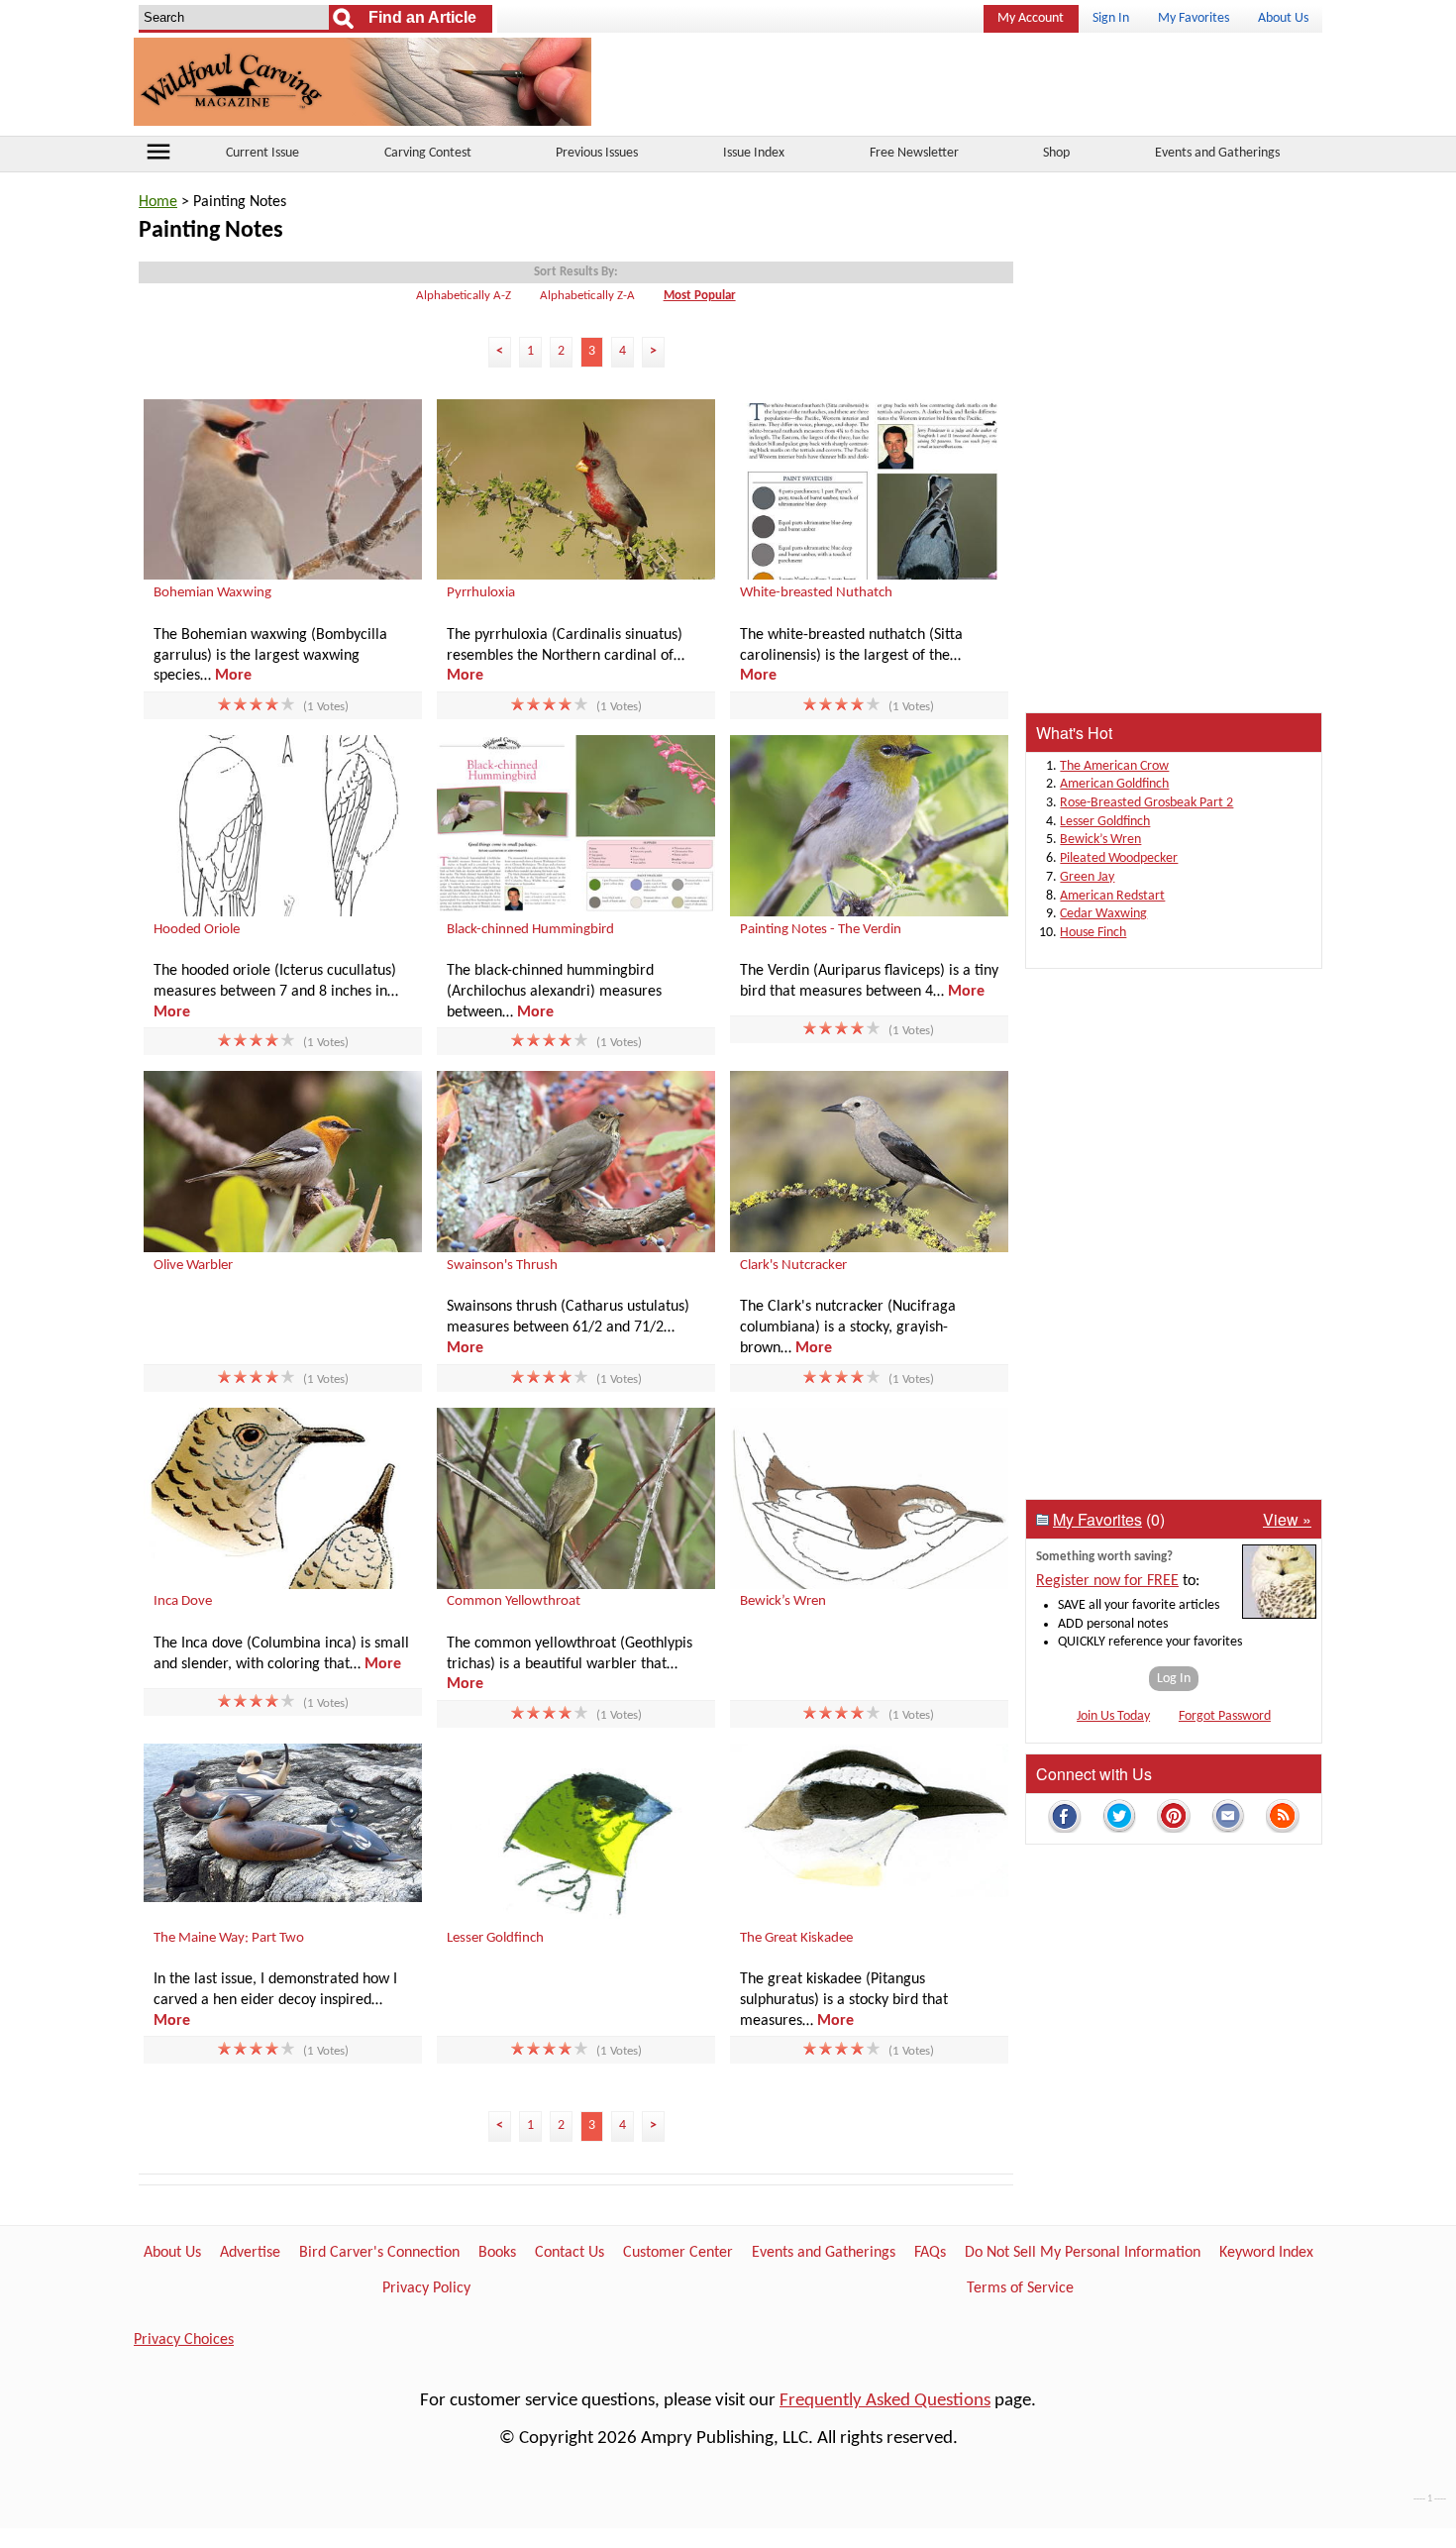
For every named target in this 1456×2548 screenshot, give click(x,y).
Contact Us (570, 2253)
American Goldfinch (1114, 784)
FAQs (930, 2253)
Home (158, 202)
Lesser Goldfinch (495, 1938)
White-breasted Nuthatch (816, 593)
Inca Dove (183, 1601)
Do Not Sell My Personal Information (1083, 2253)
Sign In (1111, 18)
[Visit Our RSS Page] (1283, 1819)
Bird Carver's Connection (379, 2253)
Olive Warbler (193, 1266)
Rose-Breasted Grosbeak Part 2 (1146, 803)
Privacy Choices (184, 2340)
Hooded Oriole (197, 930)
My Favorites (1194, 18)
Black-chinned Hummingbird (530, 930)
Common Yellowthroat (514, 1601)
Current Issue (262, 153)
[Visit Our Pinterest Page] (1174, 1819)
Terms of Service (1020, 2288)
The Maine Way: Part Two (229, 1938)
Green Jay (1087, 877)
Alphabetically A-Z (464, 296)
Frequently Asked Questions (885, 2401)
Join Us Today (1113, 1716)
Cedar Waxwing (1103, 914)
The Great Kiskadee (796, 1938)
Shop (1056, 153)
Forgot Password (1225, 1716)
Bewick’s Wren (783, 1601)
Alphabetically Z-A (587, 296)
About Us (1283, 18)
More (233, 676)
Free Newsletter (914, 153)
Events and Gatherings (1217, 153)
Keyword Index (1266, 2253)
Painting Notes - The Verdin (821, 930)
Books (497, 2253)
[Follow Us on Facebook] (1065, 1819)
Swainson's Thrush (502, 1266)
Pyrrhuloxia (481, 593)
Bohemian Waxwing (212, 593)
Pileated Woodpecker (1119, 858)
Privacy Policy (426, 2288)
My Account (1031, 18)
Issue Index (754, 153)
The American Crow (1114, 766)
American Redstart (1112, 896)
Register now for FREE (1107, 1581)
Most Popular (700, 296)
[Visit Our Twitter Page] (1119, 1819)
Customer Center (678, 2253)
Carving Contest (428, 153)
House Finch (1093, 933)
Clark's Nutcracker (793, 1266)
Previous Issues (597, 153)
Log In (1174, 1679)
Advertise (250, 2253)
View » (1287, 1519)
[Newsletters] (1228, 1819)
